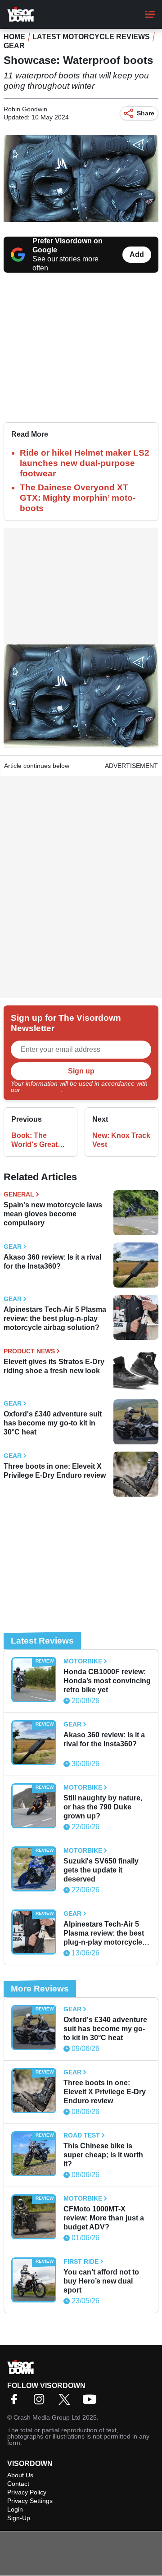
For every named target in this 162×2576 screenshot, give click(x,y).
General (19, 1194)
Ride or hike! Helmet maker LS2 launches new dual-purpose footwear (85, 463)
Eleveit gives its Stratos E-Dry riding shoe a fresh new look (54, 1366)
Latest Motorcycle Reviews (91, 37)
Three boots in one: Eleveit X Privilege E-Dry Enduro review (55, 1471)
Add (137, 254)
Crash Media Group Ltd (47, 2417)
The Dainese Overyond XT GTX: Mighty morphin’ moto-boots (78, 498)
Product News (29, 1351)
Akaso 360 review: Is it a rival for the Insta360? (52, 1262)
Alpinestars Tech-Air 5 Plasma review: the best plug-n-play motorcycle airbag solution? (55, 1318)
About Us (20, 2475)
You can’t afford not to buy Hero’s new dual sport (101, 2281)
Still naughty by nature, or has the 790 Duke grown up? (103, 1807)
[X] (67, 2402)
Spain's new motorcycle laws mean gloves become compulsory (53, 1214)
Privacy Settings (30, 2501)
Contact (18, 2484)
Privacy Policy (41, 1090)
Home (14, 37)
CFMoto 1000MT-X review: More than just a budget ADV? (104, 2218)
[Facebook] (16, 2402)
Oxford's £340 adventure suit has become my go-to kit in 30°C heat (53, 1423)
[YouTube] (92, 2402)
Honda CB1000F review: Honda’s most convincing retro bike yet (107, 1681)
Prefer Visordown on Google (67, 245)
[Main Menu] (150, 14)
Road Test (82, 2135)
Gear (14, 46)
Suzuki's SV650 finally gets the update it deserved (101, 1870)
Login (15, 2509)
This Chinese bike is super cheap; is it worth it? (103, 2155)
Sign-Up (19, 2518)
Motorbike (83, 1661)
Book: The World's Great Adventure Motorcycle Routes (34, 1140)
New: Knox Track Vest (121, 1140)
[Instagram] (41, 2402)
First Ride (81, 2261)
